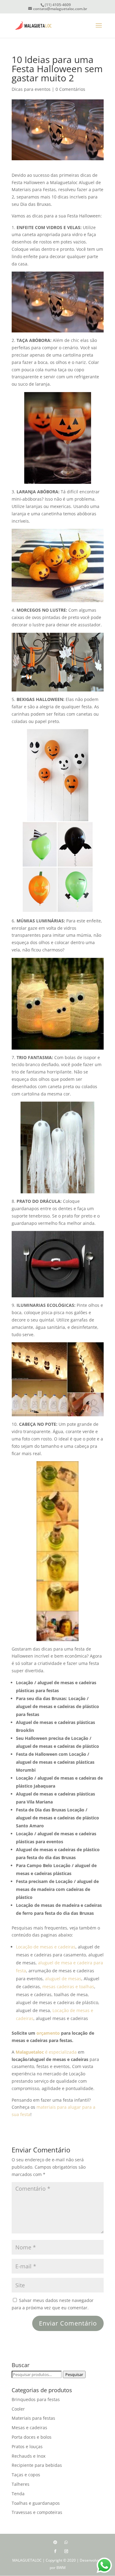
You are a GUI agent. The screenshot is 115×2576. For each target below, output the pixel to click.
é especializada (46, 2052)
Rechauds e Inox (29, 2456)
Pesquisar (74, 2374)
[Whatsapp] (66, 2542)
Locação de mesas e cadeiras (46, 1947)
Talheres (21, 2484)
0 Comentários (70, 89)
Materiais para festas (33, 2418)
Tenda (18, 2494)
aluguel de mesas (63, 1979)
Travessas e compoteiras (37, 2512)
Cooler (18, 2409)
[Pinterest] (55, 2542)
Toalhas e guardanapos (36, 2503)
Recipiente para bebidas (37, 2465)
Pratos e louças (27, 2446)
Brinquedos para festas (36, 2399)
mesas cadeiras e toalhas (68, 1987)
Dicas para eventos (31, 89)
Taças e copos (26, 2475)
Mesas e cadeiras (29, 2428)
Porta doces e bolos (32, 2437)
